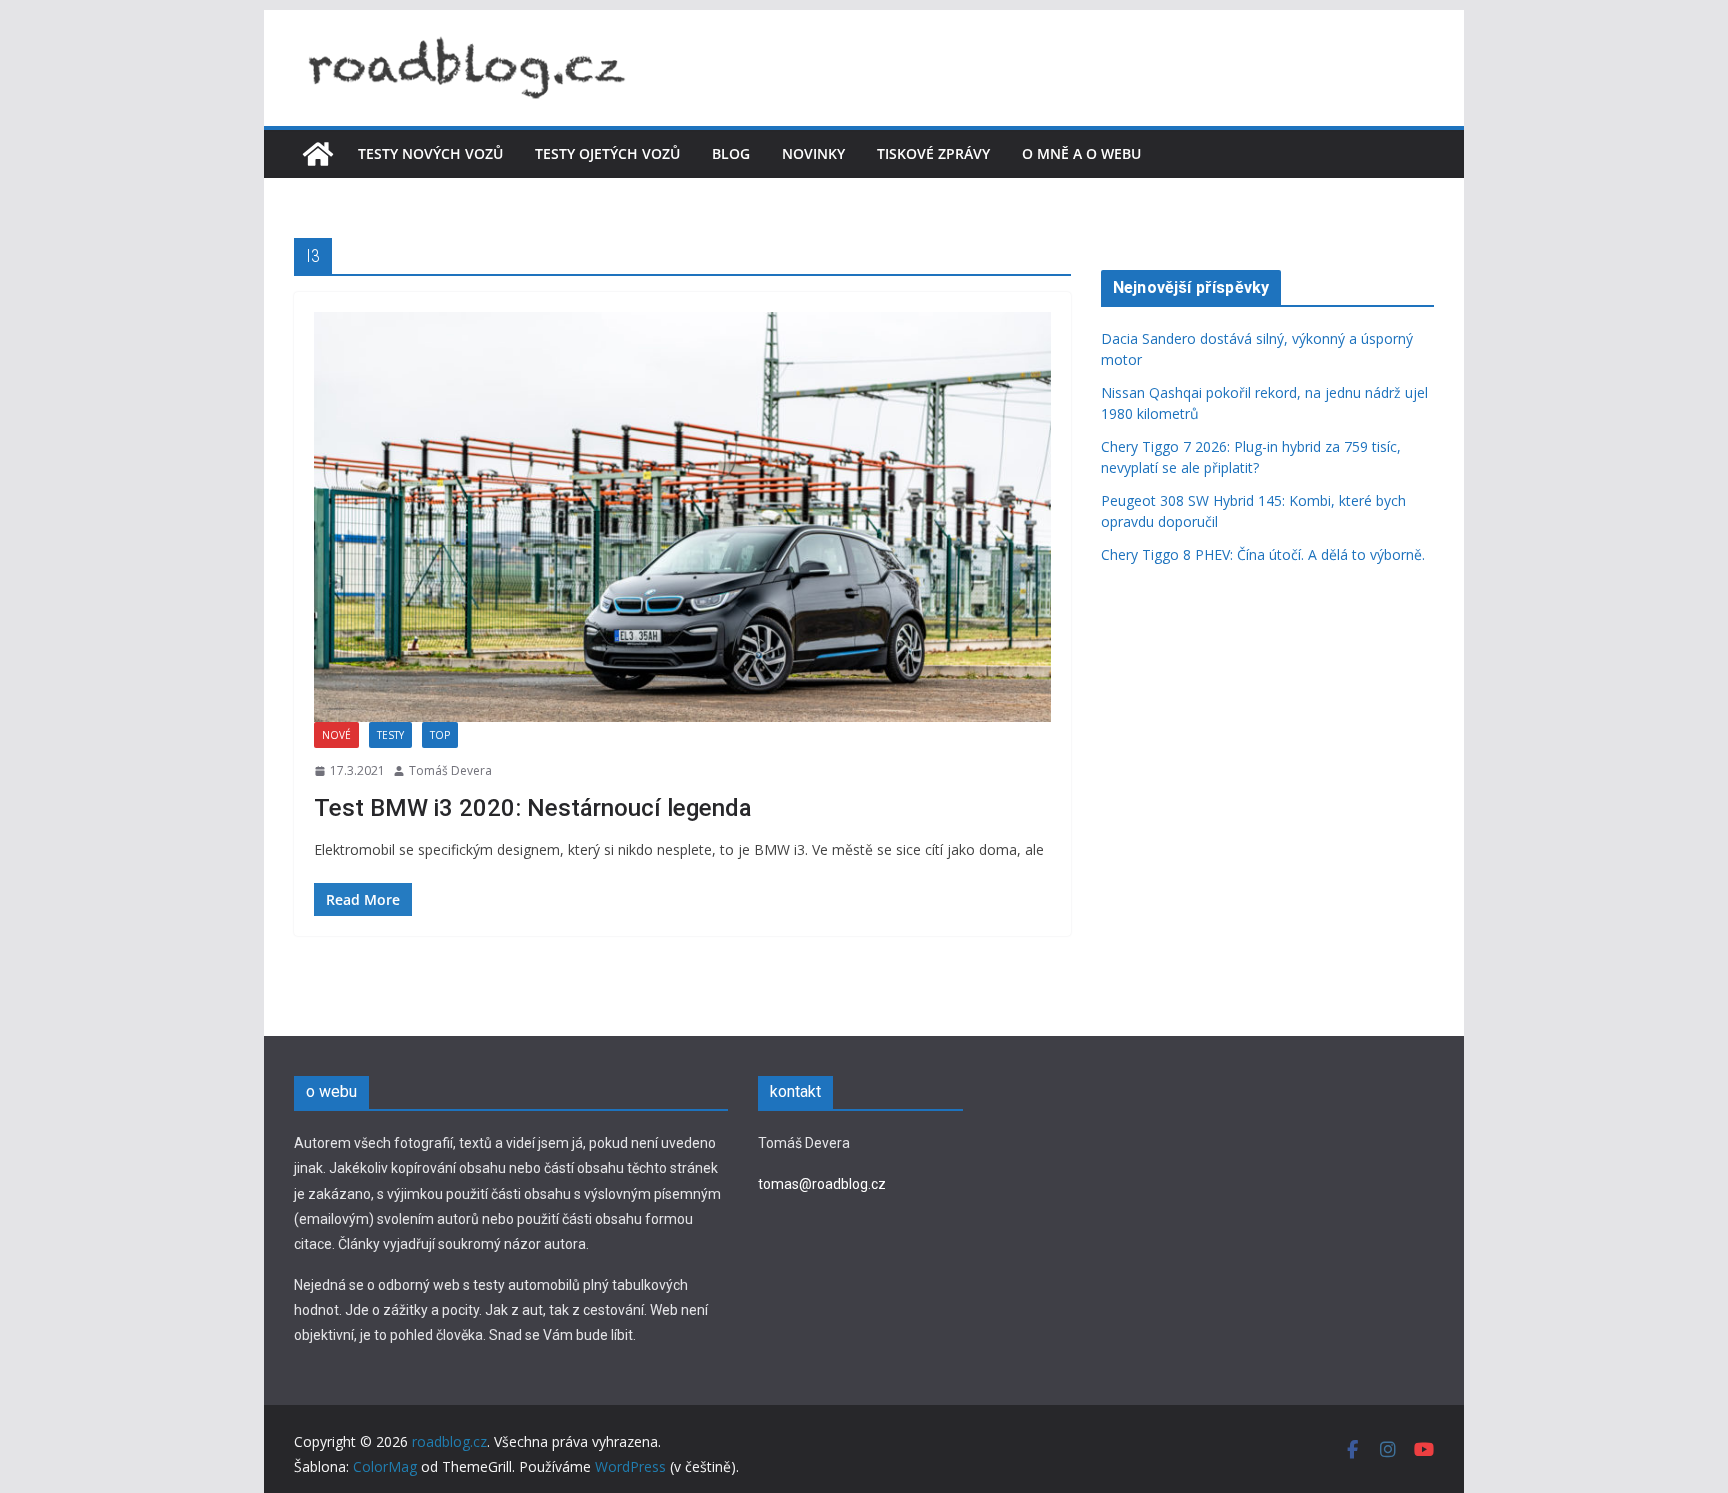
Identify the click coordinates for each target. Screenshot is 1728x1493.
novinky (813, 153)
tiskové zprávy (933, 153)
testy (390, 735)
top (440, 735)
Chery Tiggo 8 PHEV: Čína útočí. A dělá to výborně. (1265, 554)
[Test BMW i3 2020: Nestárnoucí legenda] (682, 517)
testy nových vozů (430, 153)
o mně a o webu (1081, 153)
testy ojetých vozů (607, 153)
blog (731, 153)
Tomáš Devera (450, 770)
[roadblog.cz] (318, 154)
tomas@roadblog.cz (822, 1184)
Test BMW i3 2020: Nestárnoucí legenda (533, 808)
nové (336, 735)
